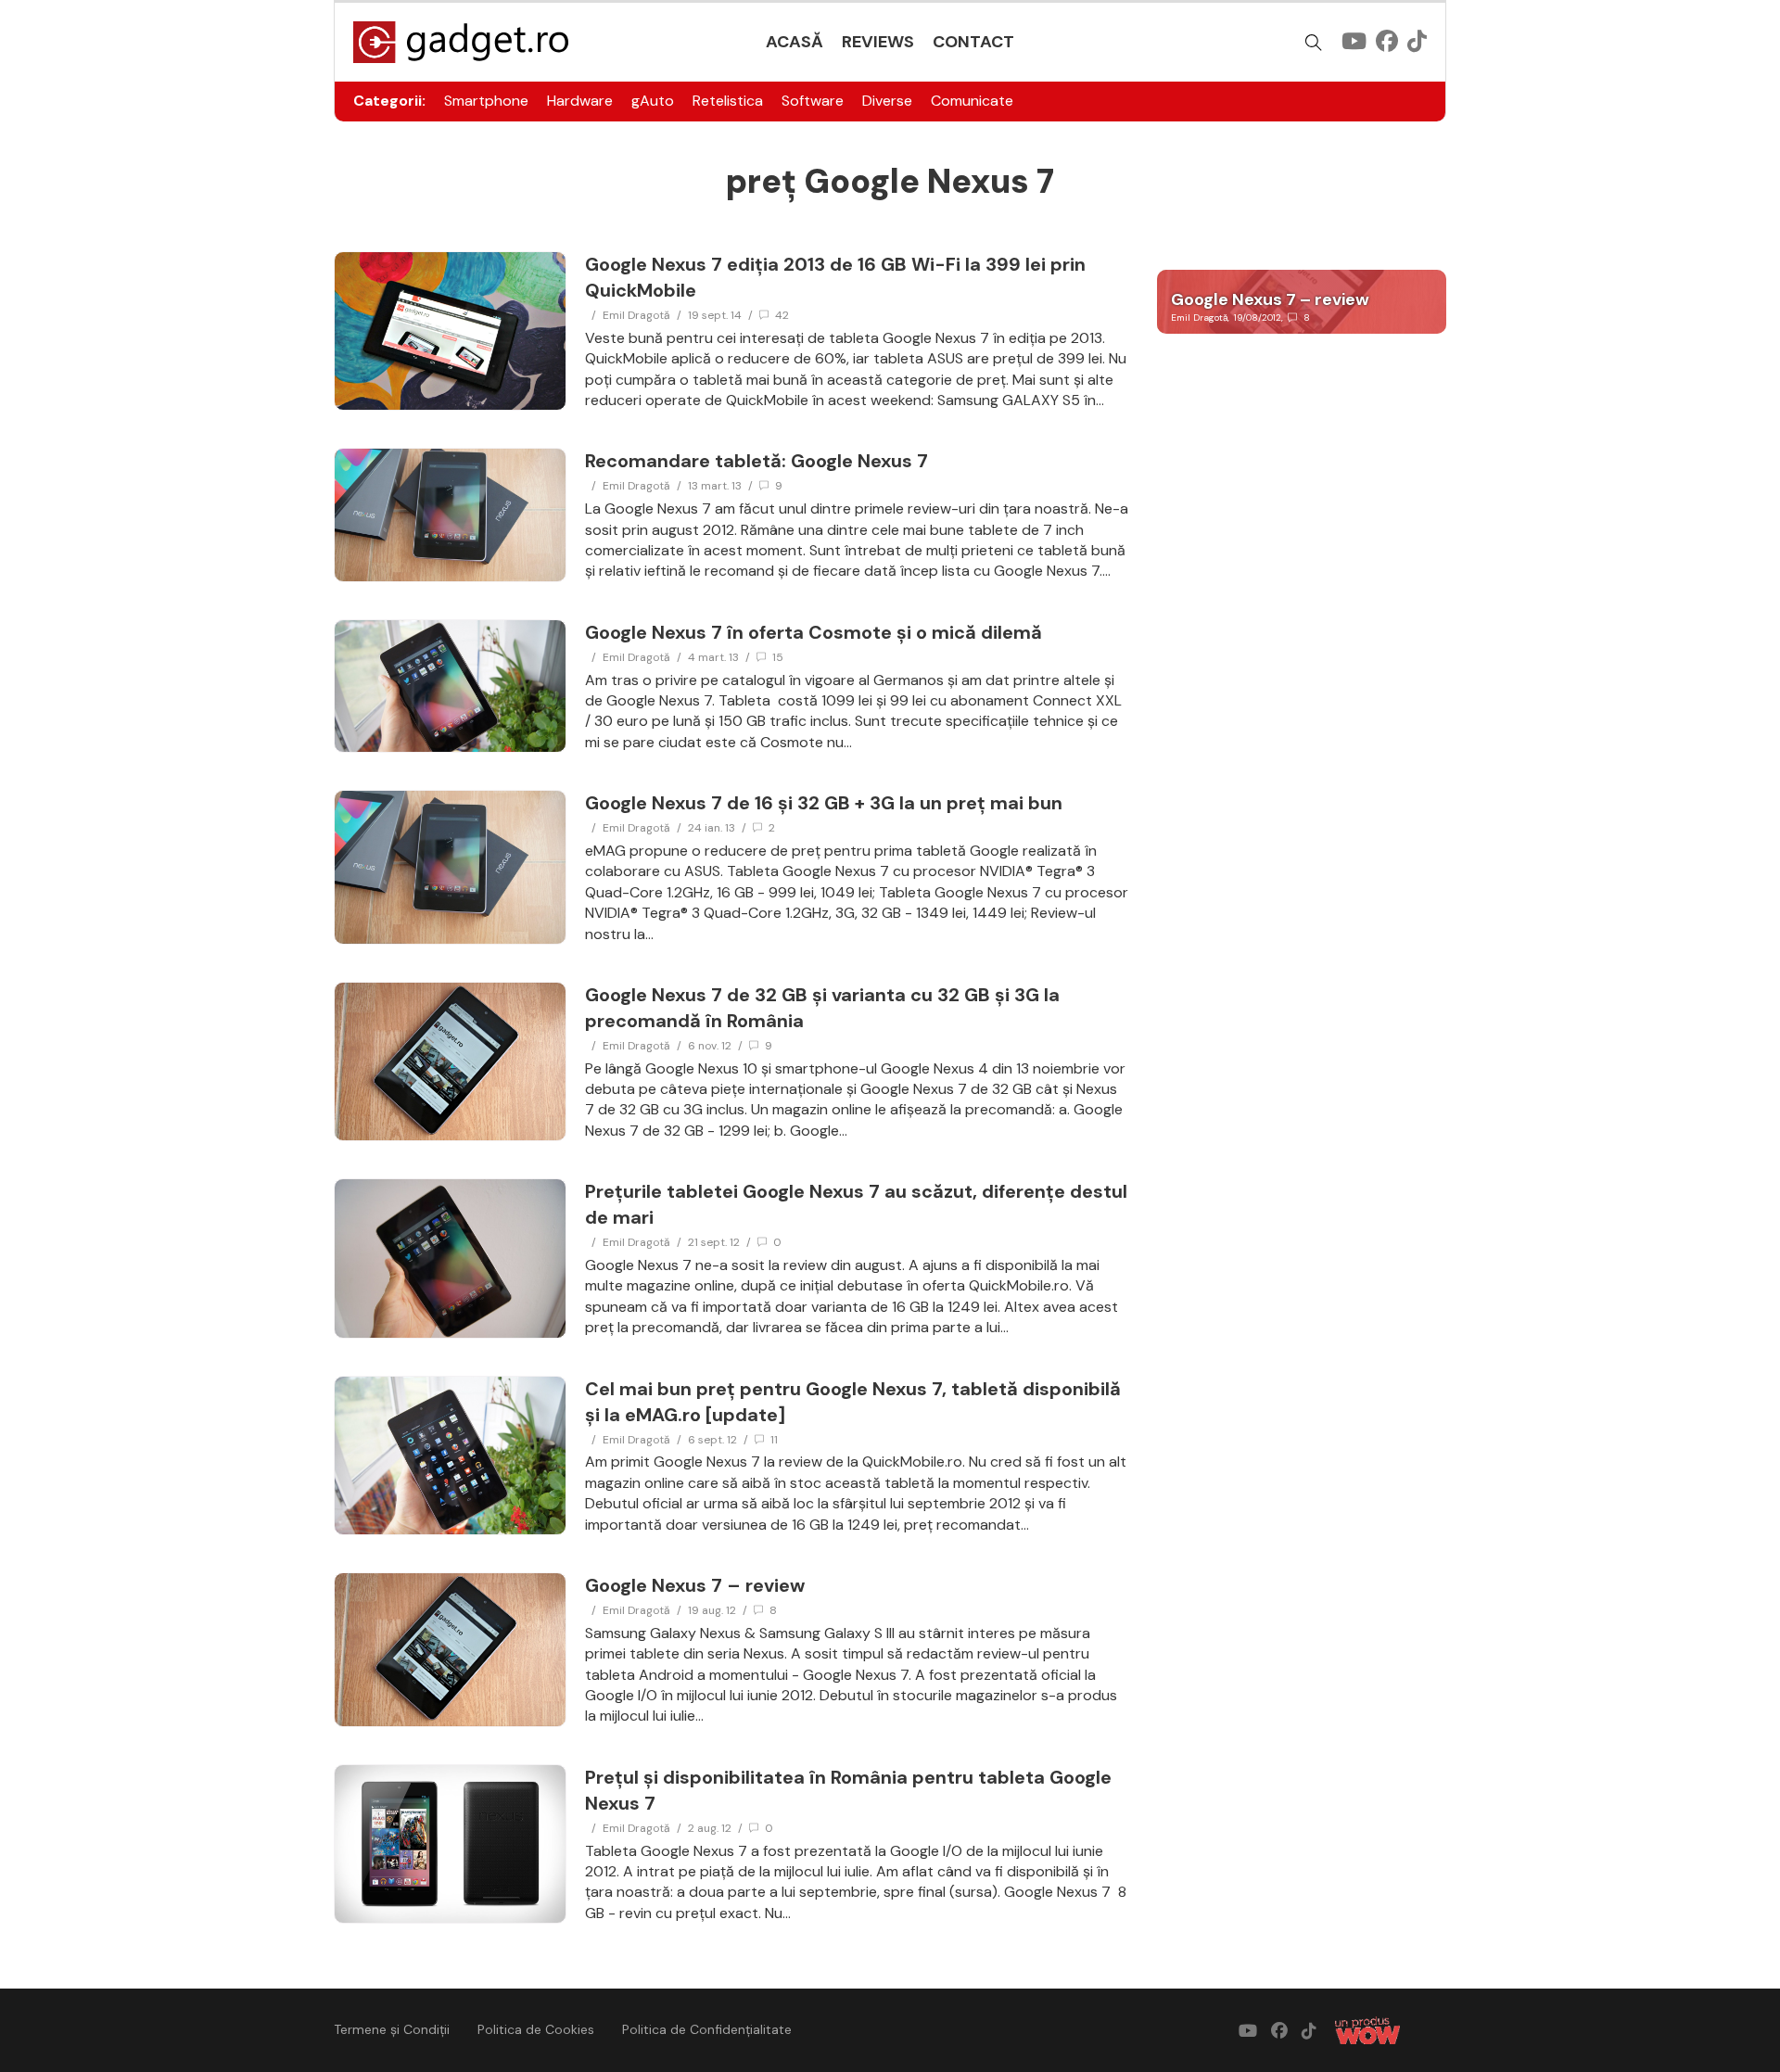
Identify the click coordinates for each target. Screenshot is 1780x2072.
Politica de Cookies (536, 2029)
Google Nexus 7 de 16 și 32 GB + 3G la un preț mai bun (824, 803)
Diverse (887, 101)
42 (782, 315)
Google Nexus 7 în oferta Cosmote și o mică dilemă (814, 632)
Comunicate (972, 101)
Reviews (878, 42)
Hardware (580, 101)
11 (774, 1440)
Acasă (795, 42)
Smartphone (486, 101)
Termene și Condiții (392, 2029)
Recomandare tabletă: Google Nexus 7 (756, 461)
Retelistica (728, 101)
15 (778, 657)
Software (813, 101)
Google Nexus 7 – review (695, 1585)
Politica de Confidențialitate (707, 2029)
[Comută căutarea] (1314, 43)
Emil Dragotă (636, 315)
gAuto (653, 101)
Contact (973, 42)
